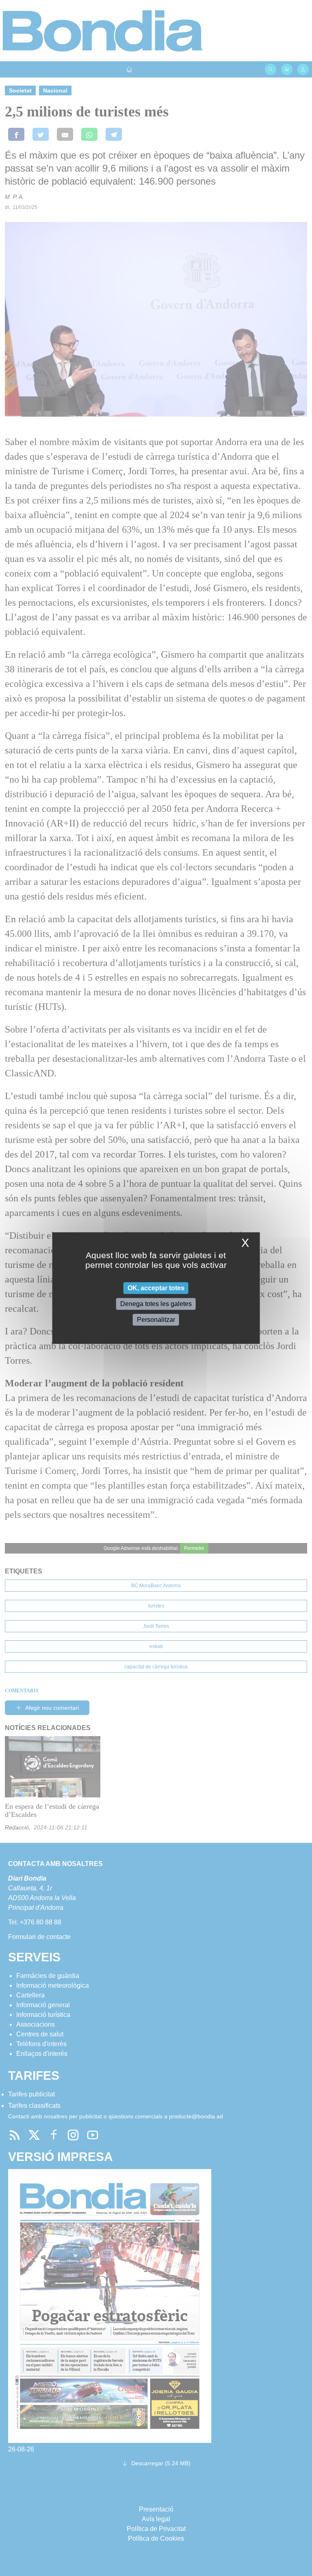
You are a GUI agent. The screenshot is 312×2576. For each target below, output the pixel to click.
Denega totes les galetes (156, 1304)
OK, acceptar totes (156, 1288)
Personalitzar (156, 1320)
